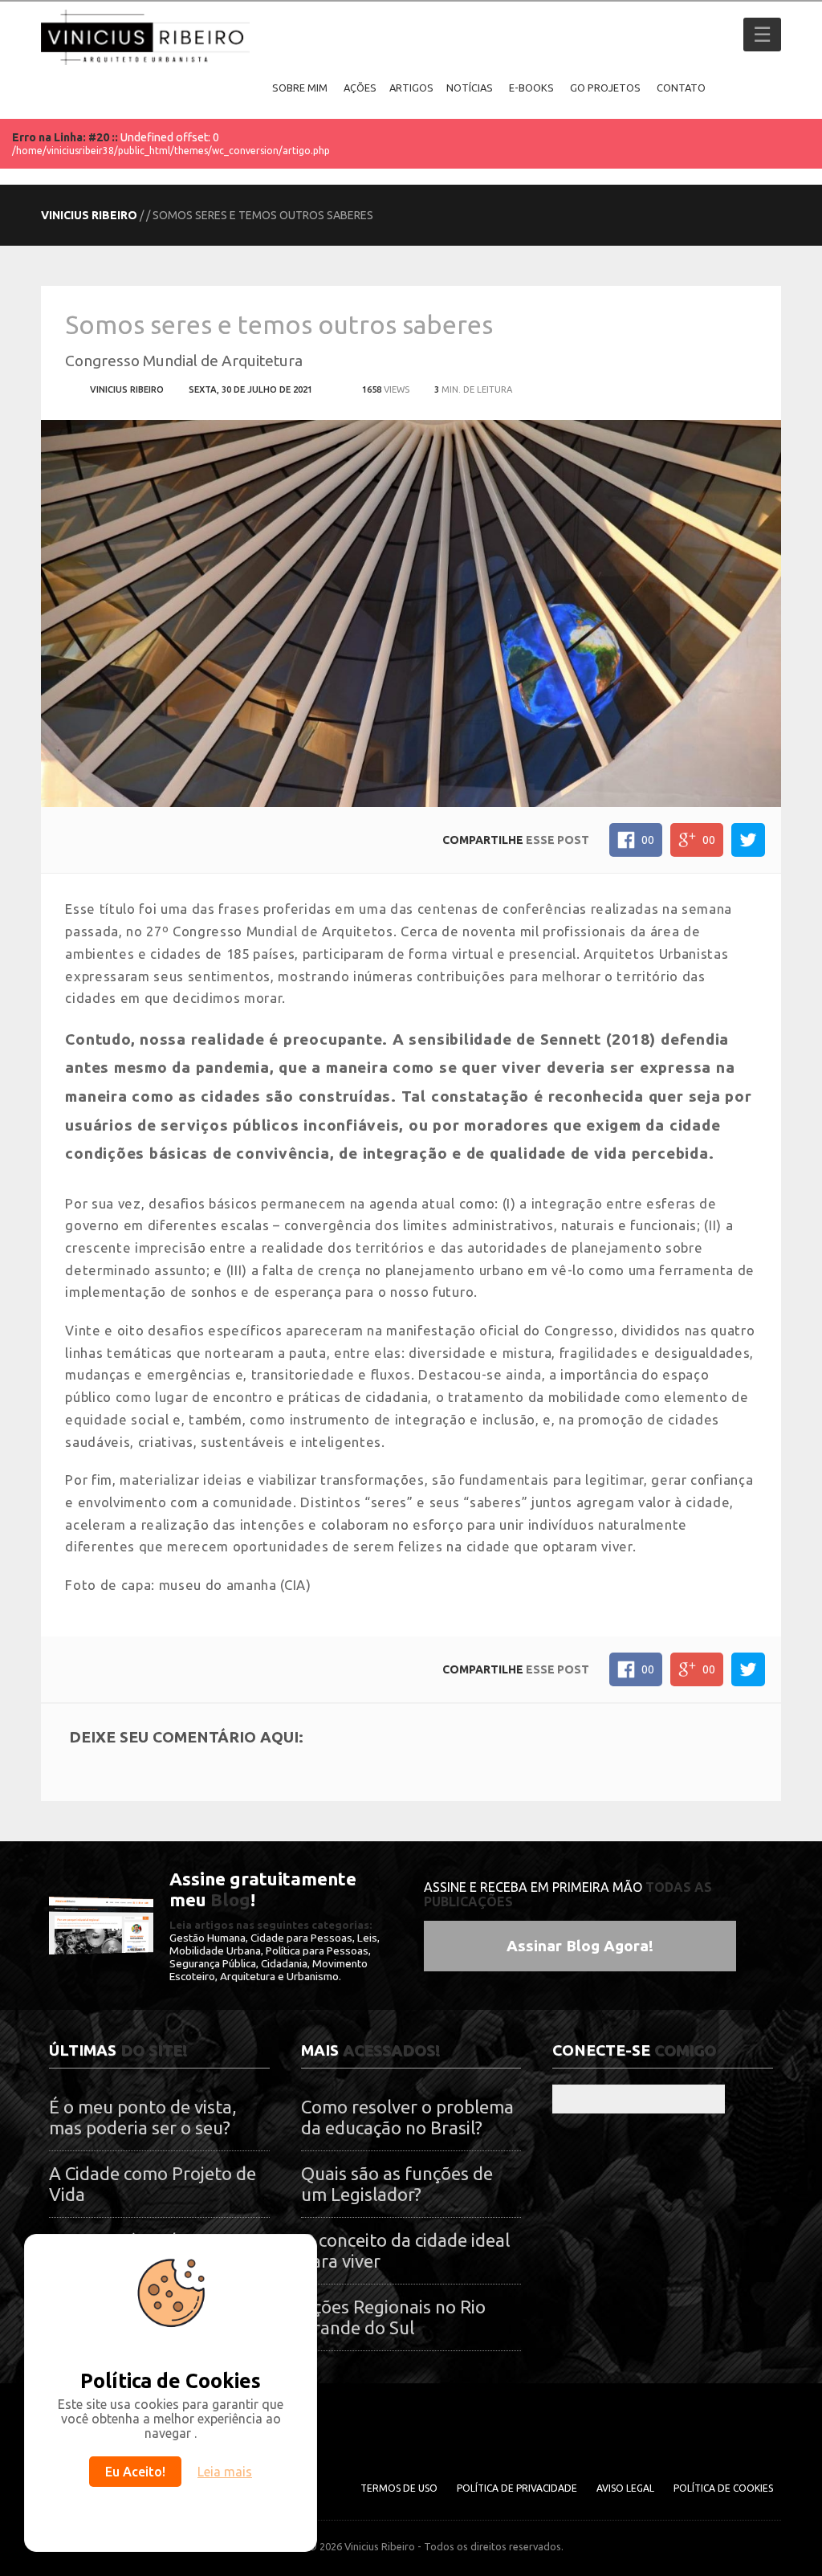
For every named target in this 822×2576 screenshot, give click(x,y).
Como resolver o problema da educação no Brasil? (407, 2117)
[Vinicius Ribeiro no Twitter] (673, 2099)
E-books (531, 88)
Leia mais (225, 2472)
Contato (681, 88)
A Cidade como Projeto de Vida (153, 2184)
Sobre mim (300, 88)
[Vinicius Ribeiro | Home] (247, 88)
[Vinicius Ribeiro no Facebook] (570, 2099)
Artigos (411, 88)
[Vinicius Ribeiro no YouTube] (708, 2099)
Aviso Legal (625, 2488)
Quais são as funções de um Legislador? (397, 2184)
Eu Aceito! (135, 2472)
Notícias (470, 88)
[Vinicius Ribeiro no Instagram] (604, 2099)
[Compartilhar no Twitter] (748, 840)
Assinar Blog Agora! (580, 1946)
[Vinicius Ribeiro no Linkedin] (639, 2099)
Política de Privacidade (517, 2488)
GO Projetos (605, 88)
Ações (360, 88)
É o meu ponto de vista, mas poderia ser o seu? (143, 2117)
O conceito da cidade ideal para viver (405, 2250)
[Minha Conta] (731, 88)
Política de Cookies (723, 2488)
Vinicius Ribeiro (89, 215)
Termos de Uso (399, 2488)
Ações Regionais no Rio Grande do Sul (393, 2317)
